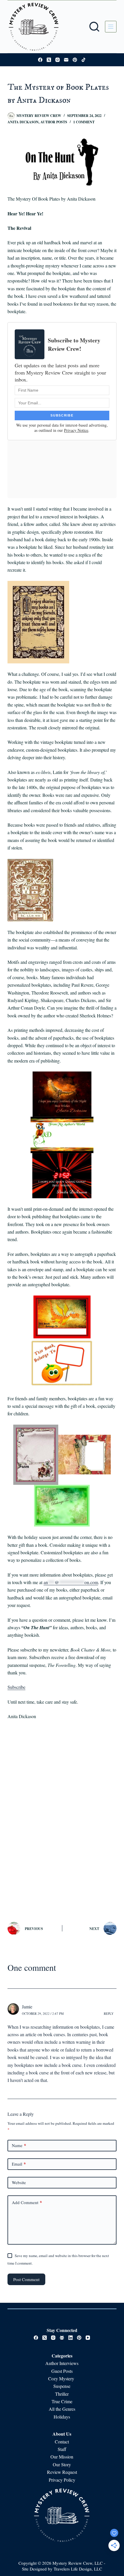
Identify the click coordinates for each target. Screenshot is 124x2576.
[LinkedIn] (71, 2338)
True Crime (62, 2401)
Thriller (62, 2394)
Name (19, 2145)
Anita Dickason (23, 122)
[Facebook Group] (62, 2338)
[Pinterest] (75, 60)
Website (19, 2182)
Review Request (62, 2472)
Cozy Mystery (62, 2378)
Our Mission (62, 2457)
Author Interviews (62, 2363)
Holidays (62, 2417)
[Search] (94, 27)
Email (19, 2164)
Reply (109, 2013)
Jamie (27, 2007)
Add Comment (27, 2202)
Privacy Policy (62, 2480)
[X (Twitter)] (49, 60)
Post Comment (26, 2279)
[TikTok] (83, 60)
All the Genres (62, 2409)
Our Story (62, 2464)
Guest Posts (62, 2371)
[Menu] (111, 27)
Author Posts (54, 122)
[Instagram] (58, 60)
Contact (62, 2442)
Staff (62, 2449)
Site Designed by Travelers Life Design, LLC (62, 2569)
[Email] (66, 60)
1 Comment (84, 122)
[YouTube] (88, 2338)
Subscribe (16, 1687)
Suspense (62, 2386)
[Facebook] (40, 60)
